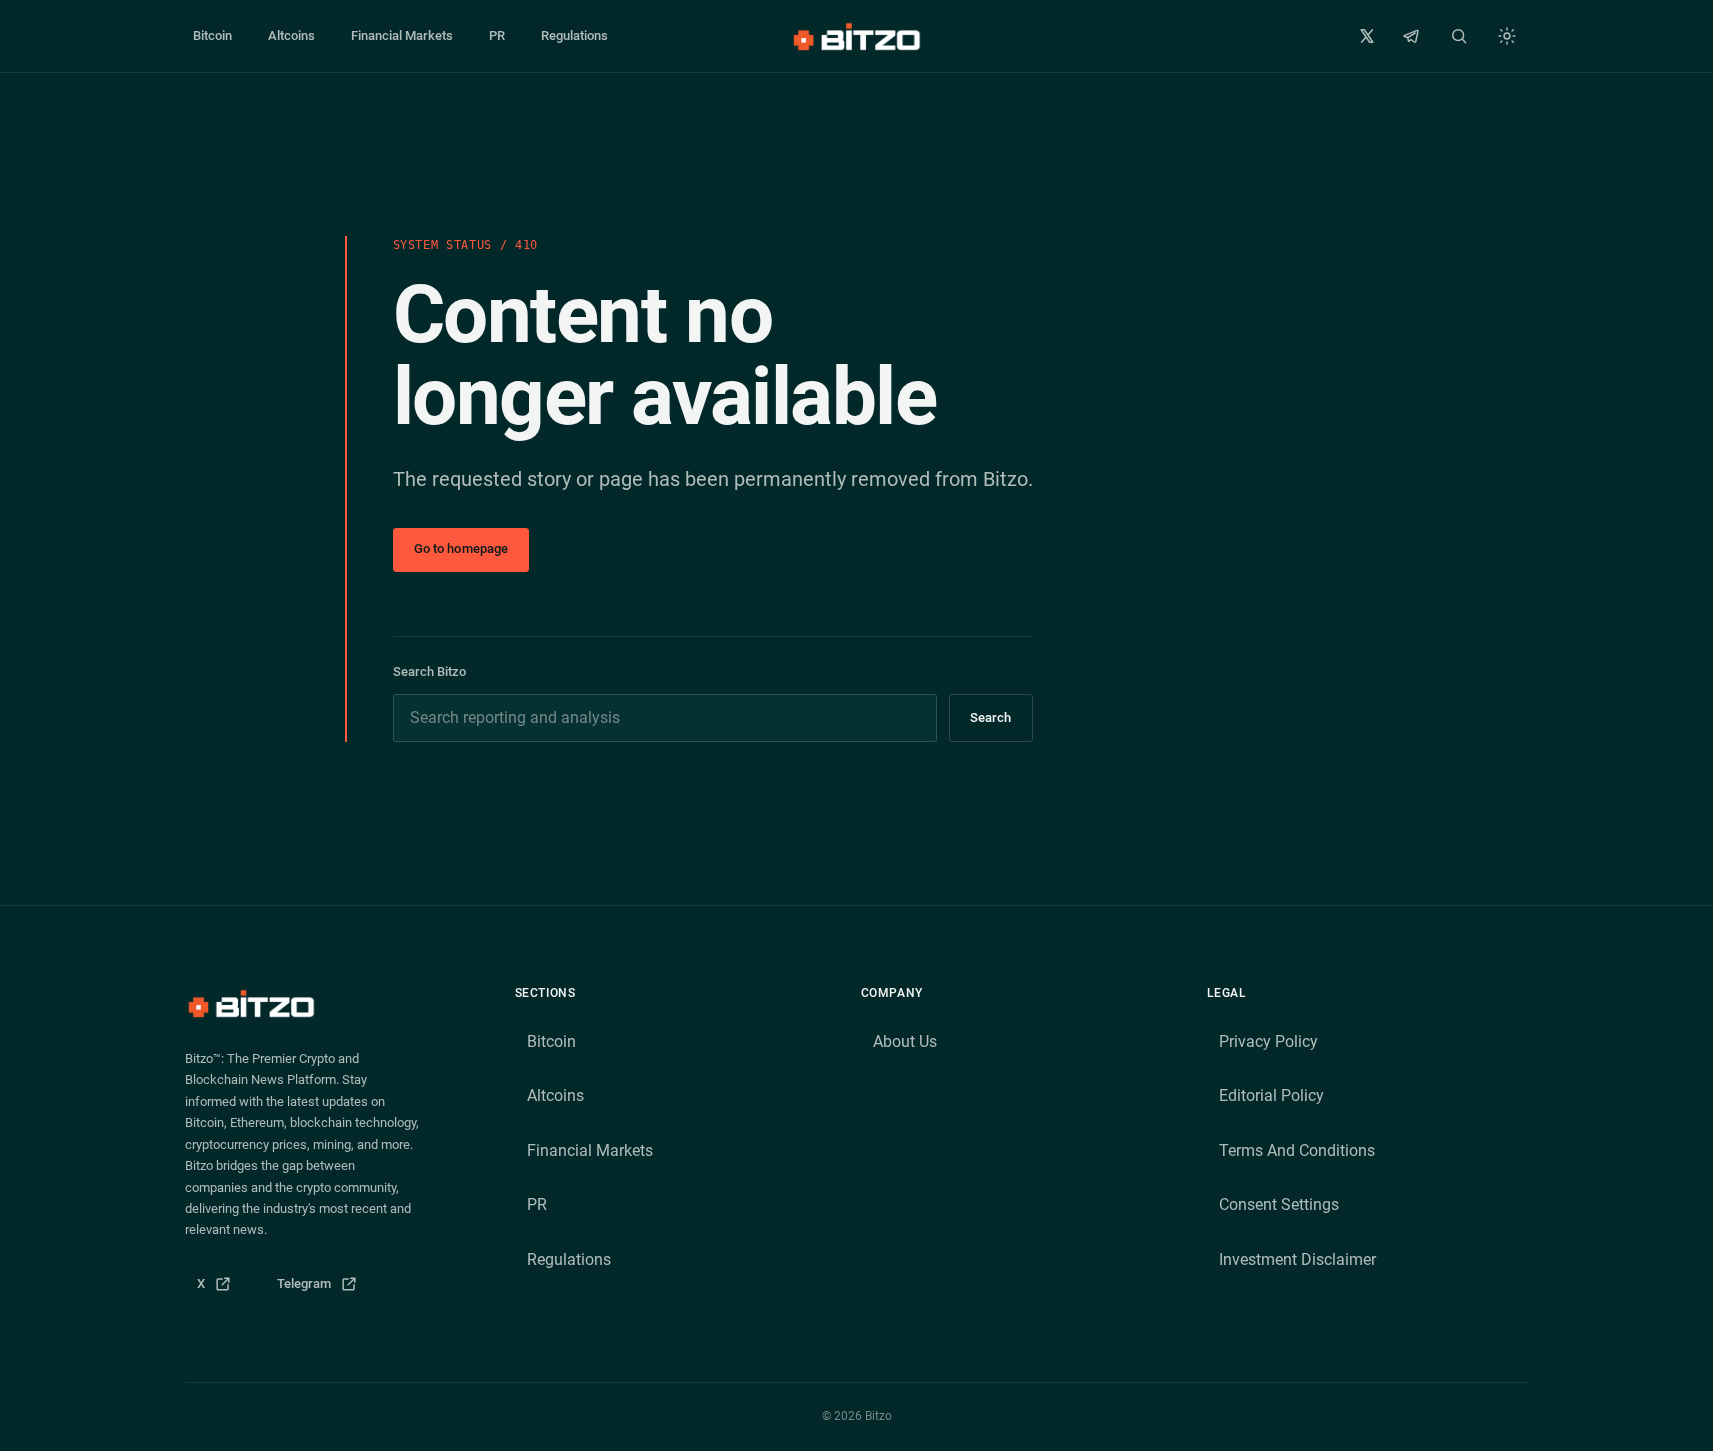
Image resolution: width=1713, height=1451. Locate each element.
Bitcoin (212, 35)
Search (991, 717)
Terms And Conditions (1297, 1150)
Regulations (574, 35)
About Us (905, 1041)
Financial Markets (402, 35)
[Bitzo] (856, 36)
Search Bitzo (429, 671)
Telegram (323, 1288)
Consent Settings (1279, 1204)
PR (497, 35)
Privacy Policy (1268, 1041)
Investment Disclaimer (1297, 1259)
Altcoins (291, 35)
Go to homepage (461, 548)
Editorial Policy (1271, 1095)
